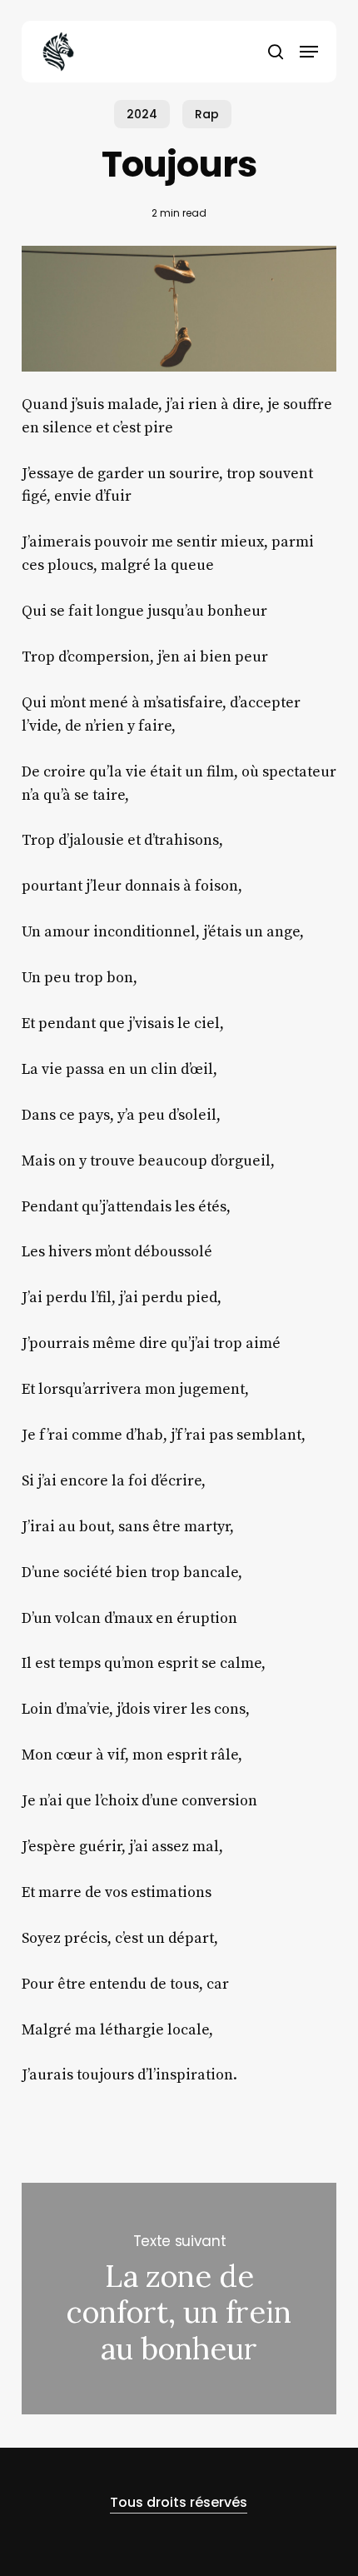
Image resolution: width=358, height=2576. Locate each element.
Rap (207, 114)
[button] (309, 52)
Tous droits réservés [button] (179, 2502)
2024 (142, 114)
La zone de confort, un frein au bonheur (179, 2298)
